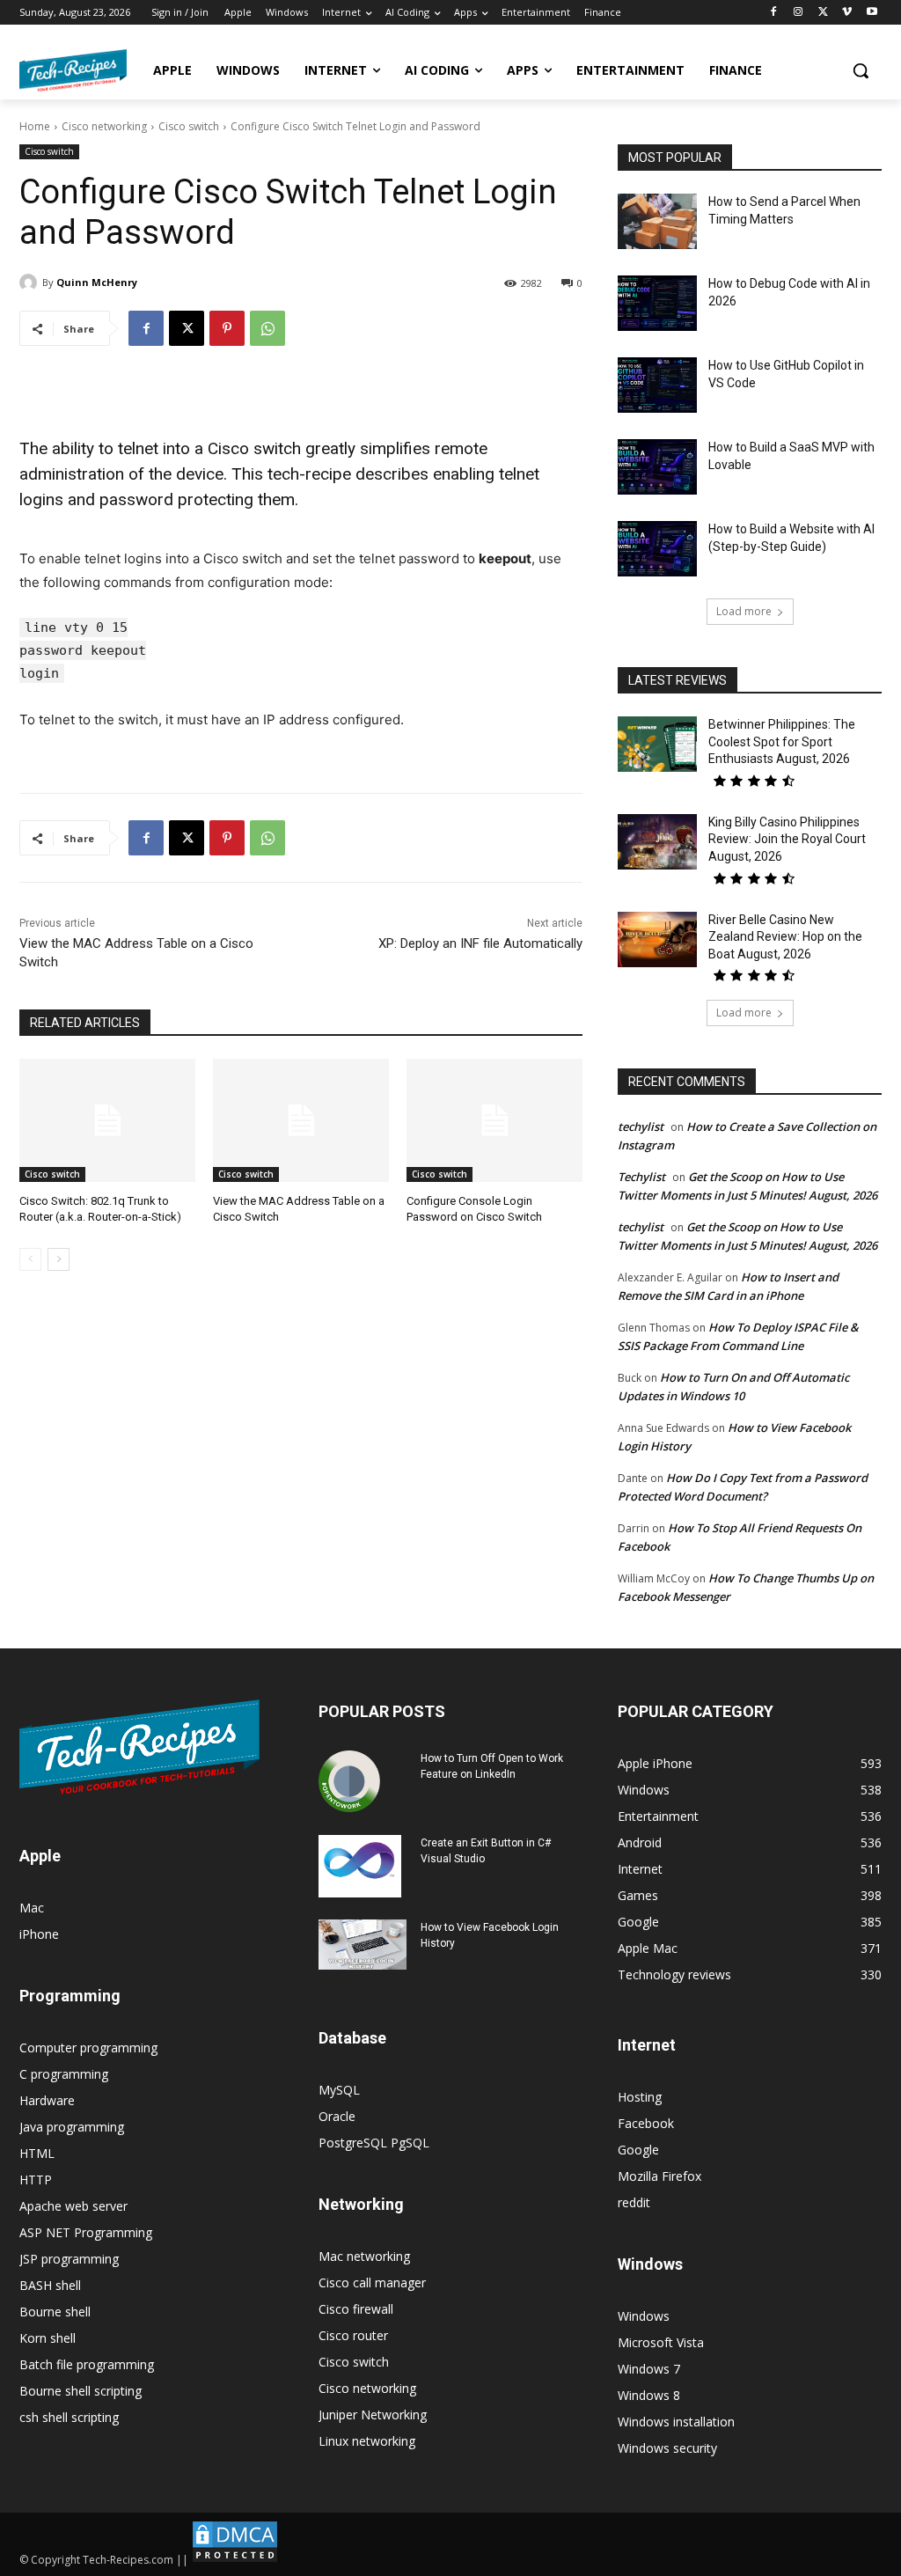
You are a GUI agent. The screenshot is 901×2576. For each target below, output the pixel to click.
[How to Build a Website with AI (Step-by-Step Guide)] (657, 549)
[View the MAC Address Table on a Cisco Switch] (301, 1120)
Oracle (337, 2116)
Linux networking (367, 2441)
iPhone (39, 1934)
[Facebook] (774, 13)
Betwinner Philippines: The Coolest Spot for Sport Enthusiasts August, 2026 (782, 741)
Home (35, 126)
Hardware (47, 2100)
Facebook (646, 2123)
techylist (641, 1127)
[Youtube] (872, 13)
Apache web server (73, 2206)
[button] (861, 70)
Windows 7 (649, 2369)
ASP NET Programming (86, 2232)
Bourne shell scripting (81, 2391)
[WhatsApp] (267, 328)
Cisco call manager (372, 2282)
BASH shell (50, 2285)
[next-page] (59, 1259)
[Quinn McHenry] (31, 283)
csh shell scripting (69, 2417)
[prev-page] (30, 1259)
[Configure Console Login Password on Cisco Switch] (494, 1120)
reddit (634, 2202)
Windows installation (676, 2422)
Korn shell (48, 2338)
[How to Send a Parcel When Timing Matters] (657, 221)
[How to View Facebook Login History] (363, 1945)
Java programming (72, 2127)
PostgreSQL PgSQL (374, 2143)
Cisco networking (104, 126)
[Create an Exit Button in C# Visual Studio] (360, 1866)
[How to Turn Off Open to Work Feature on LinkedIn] (349, 1781)
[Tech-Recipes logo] (73, 70)
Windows (644, 2316)
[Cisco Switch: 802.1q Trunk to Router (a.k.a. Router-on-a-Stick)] (107, 1120)
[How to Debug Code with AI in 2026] (657, 303)
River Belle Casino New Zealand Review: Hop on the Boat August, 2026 (785, 937)
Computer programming (88, 2048)
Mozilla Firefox (659, 2176)
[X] (823, 13)
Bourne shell (55, 2312)
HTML (37, 2153)
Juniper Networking (373, 2415)
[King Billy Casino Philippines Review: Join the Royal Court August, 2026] (657, 842)
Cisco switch (189, 126)
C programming (64, 2074)
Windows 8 (649, 2395)
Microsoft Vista (661, 2342)
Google (638, 2150)
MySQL (339, 2090)
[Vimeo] (847, 13)
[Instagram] (798, 13)
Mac (32, 1908)
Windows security (667, 2448)
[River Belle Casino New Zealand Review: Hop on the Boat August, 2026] (657, 939)
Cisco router (353, 2335)
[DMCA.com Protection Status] (235, 2560)
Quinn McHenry (97, 282)
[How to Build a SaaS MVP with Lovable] (657, 467)
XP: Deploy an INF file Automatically (480, 943)
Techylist (641, 1177)
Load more (744, 611)
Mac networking (364, 2256)
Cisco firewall (356, 2309)
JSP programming (69, 2259)
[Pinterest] (227, 328)
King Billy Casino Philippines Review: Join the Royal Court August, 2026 (787, 839)
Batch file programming (87, 2364)
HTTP (36, 2180)
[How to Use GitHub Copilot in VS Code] (657, 385)
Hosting (640, 2097)
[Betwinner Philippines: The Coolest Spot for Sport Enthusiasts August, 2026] (657, 744)
